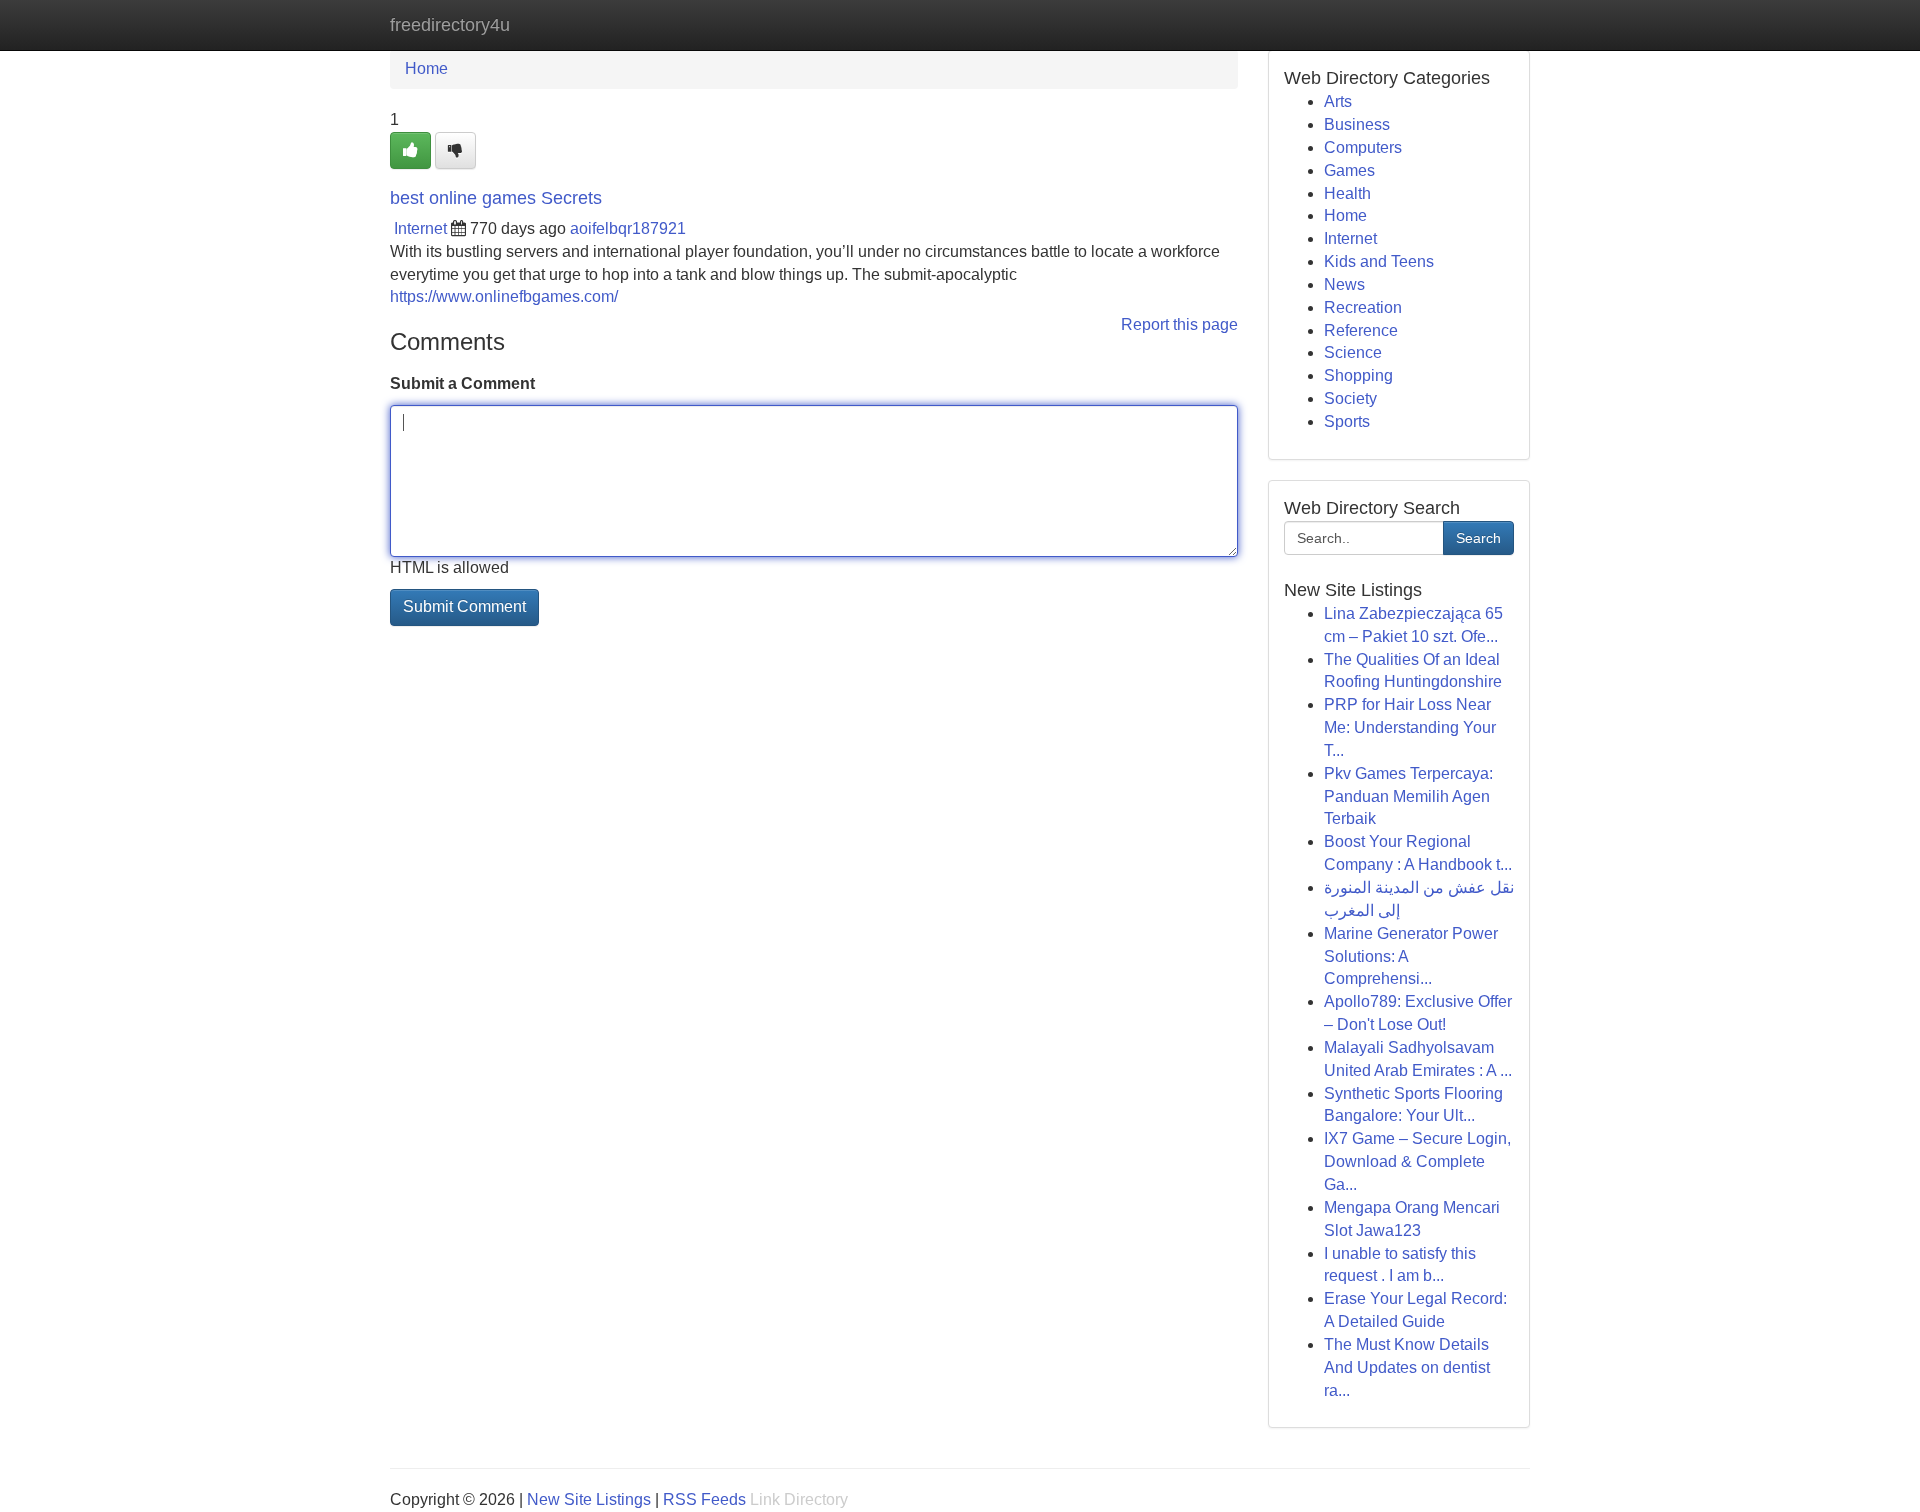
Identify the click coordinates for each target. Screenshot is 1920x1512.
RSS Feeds (704, 1499)
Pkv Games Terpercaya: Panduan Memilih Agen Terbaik (1408, 796)
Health (1347, 193)
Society (1350, 398)
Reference (1361, 330)
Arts (1338, 101)
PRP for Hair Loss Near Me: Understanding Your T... (1410, 727)
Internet (420, 228)
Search (1478, 538)
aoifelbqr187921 (628, 228)
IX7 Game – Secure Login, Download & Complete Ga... (1417, 1161)
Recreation (1363, 307)
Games (1349, 170)
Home (426, 68)
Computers (1363, 147)
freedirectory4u (450, 25)
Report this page (1179, 324)
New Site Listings (589, 1499)
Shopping (1358, 375)
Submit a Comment (462, 383)
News (1344, 284)
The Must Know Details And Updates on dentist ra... (1407, 1367)
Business (1357, 124)
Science (1353, 352)
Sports (1347, 421)
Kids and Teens (1379, 261)
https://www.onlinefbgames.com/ (504, 296)
